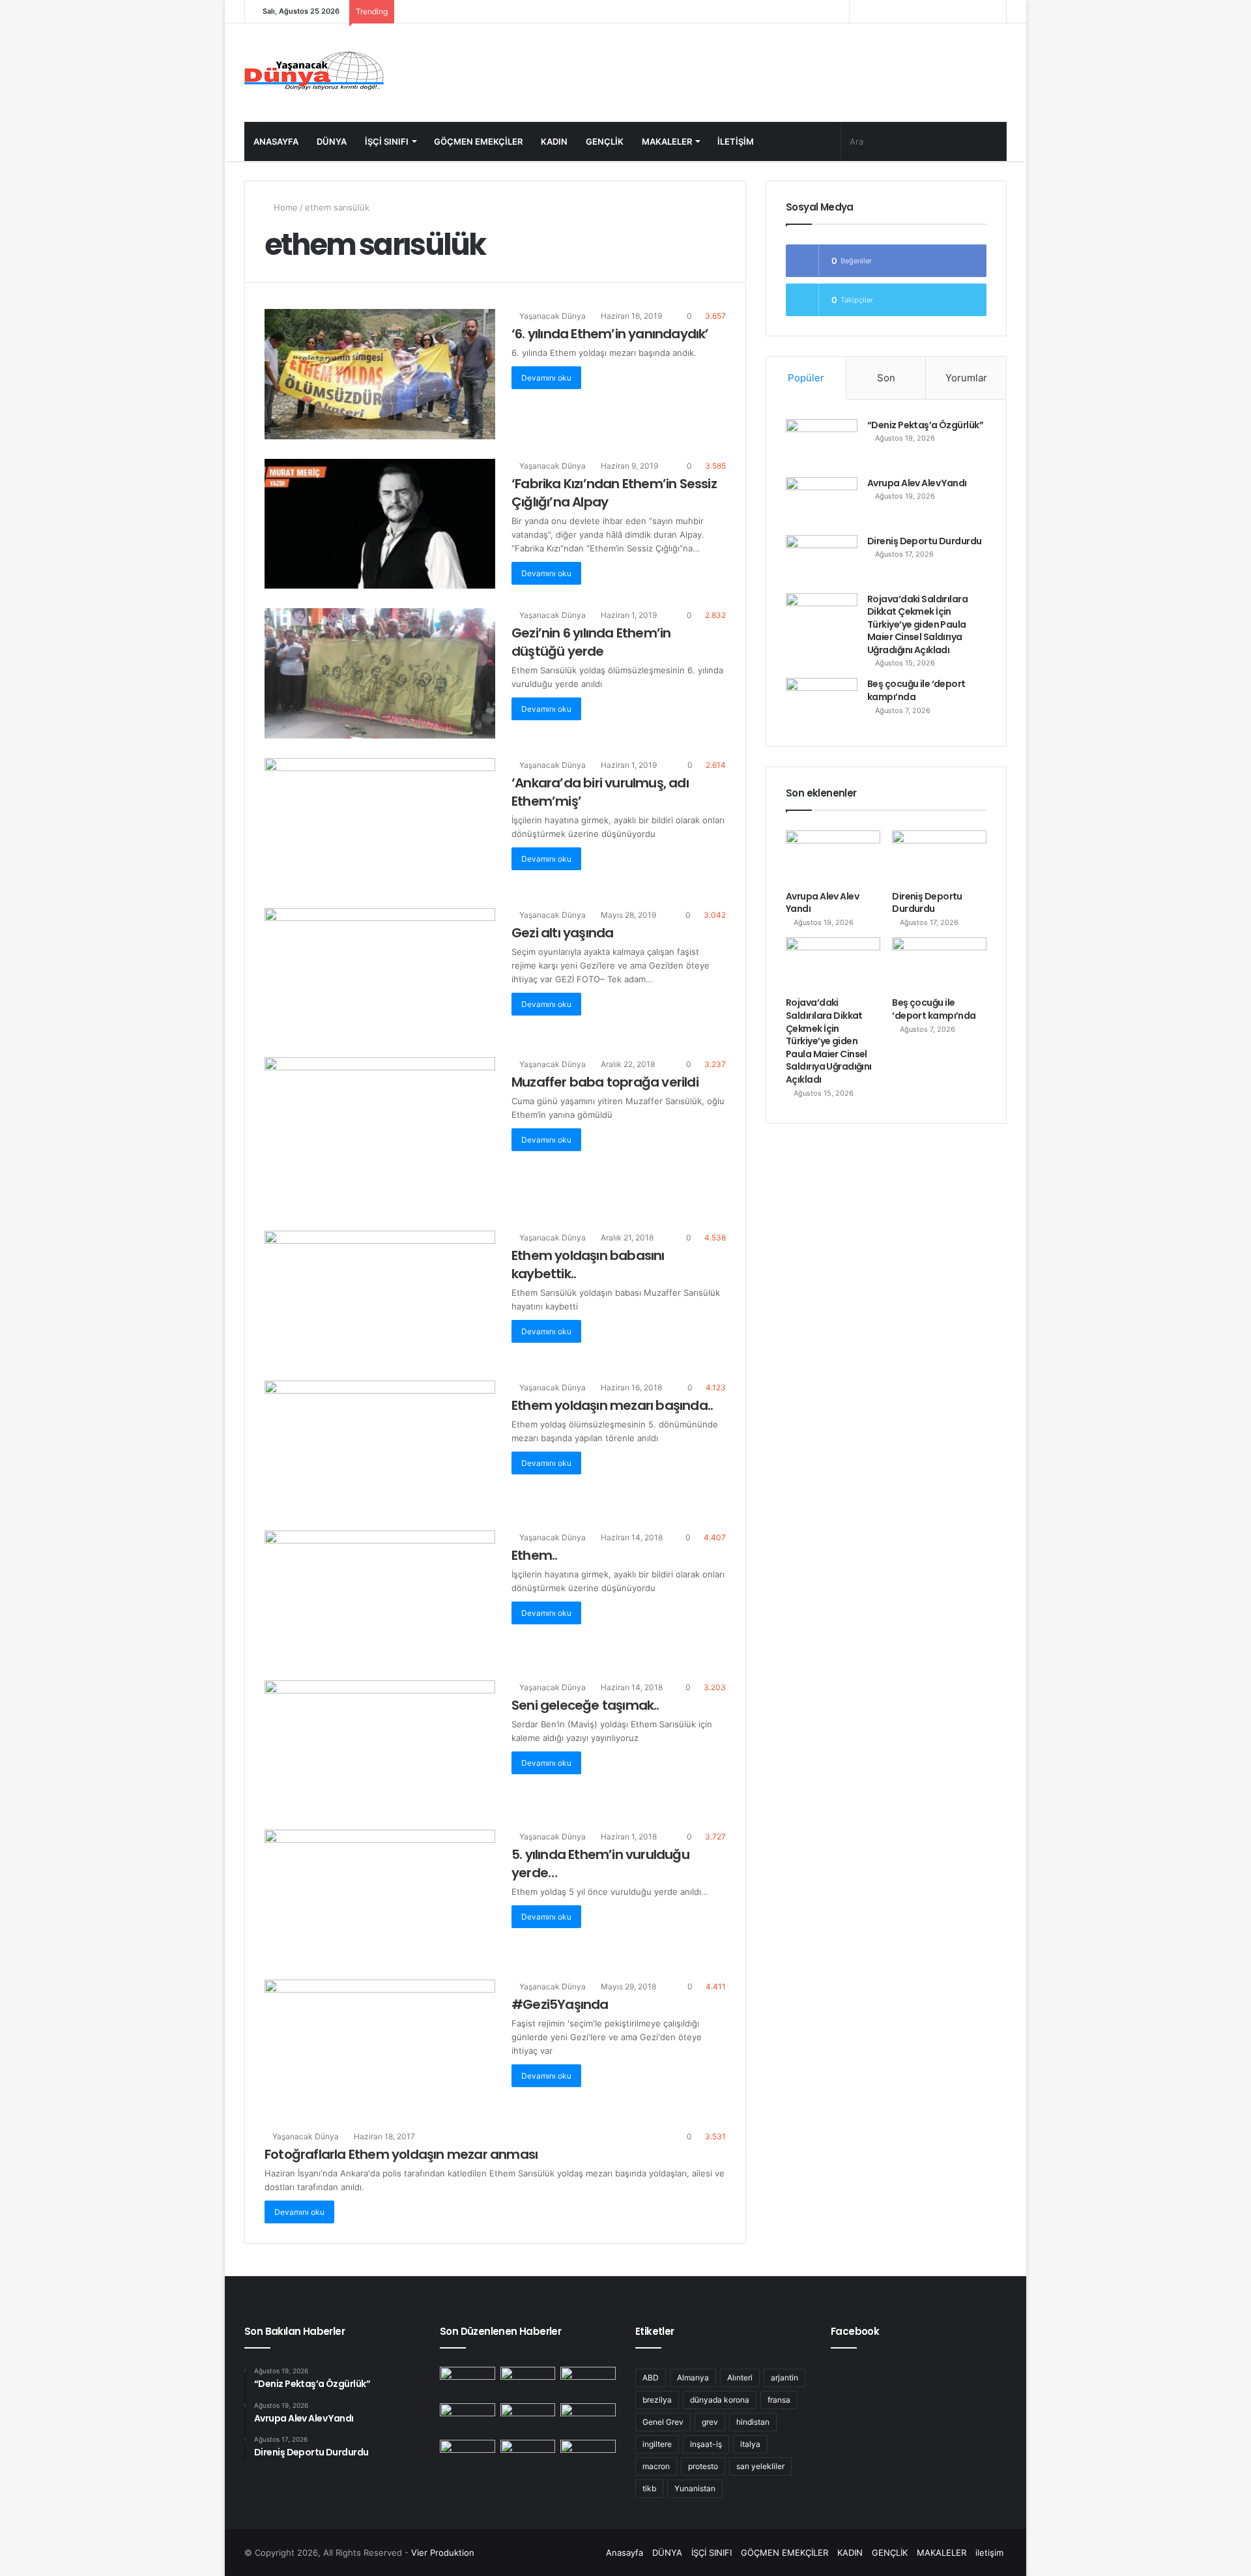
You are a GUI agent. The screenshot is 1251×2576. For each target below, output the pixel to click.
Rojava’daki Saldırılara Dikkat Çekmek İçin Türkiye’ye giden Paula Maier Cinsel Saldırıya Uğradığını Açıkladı (917, 624)
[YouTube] (899, 11)
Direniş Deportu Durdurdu (925, 541)
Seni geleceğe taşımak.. (585, 1705)
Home (284, 207)
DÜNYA (332, 141)
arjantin (784, 2378)
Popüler (806, 378)
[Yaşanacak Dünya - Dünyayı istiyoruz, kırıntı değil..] (314, 73)
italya (750, 2444)
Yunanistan (695, 2488)
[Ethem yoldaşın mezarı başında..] (380, 1446)
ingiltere (657, 2444)
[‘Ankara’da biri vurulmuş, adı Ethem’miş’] (380, 823)
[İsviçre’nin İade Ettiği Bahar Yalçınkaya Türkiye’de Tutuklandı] (588, 2419)
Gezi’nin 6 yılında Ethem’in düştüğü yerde (591, 642)
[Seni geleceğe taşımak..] (380, 1746)
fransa (779, 2400)
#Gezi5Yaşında (560, 2004)
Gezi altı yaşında (562, 933)
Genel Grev (663, 2422)
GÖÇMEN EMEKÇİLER (478, 141)
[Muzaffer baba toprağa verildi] (380, 1134)
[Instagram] (879, 11)
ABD (651, 2378)
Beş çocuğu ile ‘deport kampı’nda (916, 690)
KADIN (554, 141)
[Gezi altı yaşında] (380, 973)
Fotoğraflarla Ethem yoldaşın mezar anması (401, 2154)
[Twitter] (918, 11)
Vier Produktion (443, 2553)
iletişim (736, 141)
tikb (649, 2488)
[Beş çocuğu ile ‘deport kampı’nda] (822, 702)
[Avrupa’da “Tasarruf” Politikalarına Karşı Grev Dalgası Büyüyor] (588, 2455)
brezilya (657, 2400)
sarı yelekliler (760, 2466)
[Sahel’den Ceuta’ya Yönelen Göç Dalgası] (528, 2455)
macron (656, 2466)
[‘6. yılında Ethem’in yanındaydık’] (380, 374)
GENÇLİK (605, 141)
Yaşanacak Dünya (552, 316)
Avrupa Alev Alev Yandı (917, 483)
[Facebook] (938, 11)
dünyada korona (720, 2400)
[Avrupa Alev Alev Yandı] (822, 502)
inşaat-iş (706, 2444)
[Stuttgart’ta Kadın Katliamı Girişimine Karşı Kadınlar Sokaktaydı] (467, 2455)
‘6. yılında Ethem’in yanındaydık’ (610, 334)
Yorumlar (966, 378)
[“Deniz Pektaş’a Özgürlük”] (822, 444)
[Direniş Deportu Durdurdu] (822, 560)
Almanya (693, 2378)
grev (710, 2422)
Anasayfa (276, 141)
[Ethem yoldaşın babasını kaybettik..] (380, 1296)
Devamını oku (546, 378)
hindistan (753, 2422)
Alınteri (740, 2378)
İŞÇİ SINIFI (387, 141)
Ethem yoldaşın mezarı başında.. (612, 1405)
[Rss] (859, 11)
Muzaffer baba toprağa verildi (605, 1082)
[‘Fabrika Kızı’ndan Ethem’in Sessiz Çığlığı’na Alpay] (380, 524)
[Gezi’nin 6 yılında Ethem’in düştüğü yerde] (380, 673)
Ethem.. (534, 1555)
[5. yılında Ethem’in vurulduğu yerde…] (380, 1895)
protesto (703, 2466)
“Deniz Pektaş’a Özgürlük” (925, 425)
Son (886, 378)
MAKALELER (667, 141)
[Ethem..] (380, 1596)
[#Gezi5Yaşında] (380, 2045)
